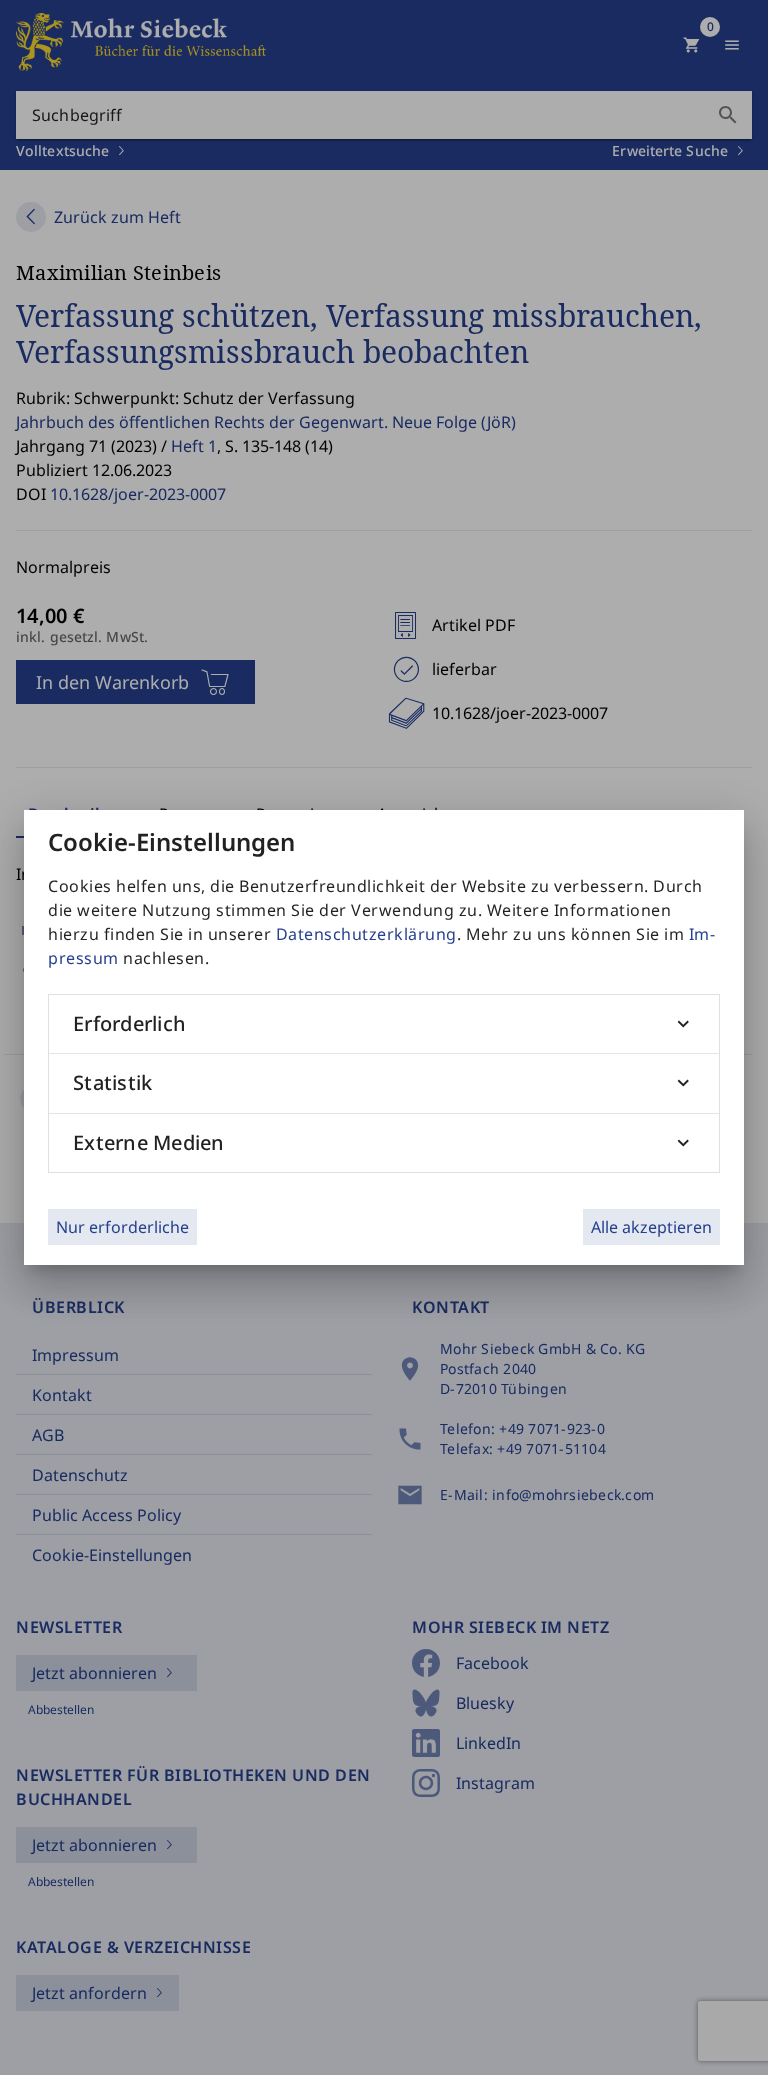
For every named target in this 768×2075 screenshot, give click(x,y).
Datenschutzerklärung (366, 934)
